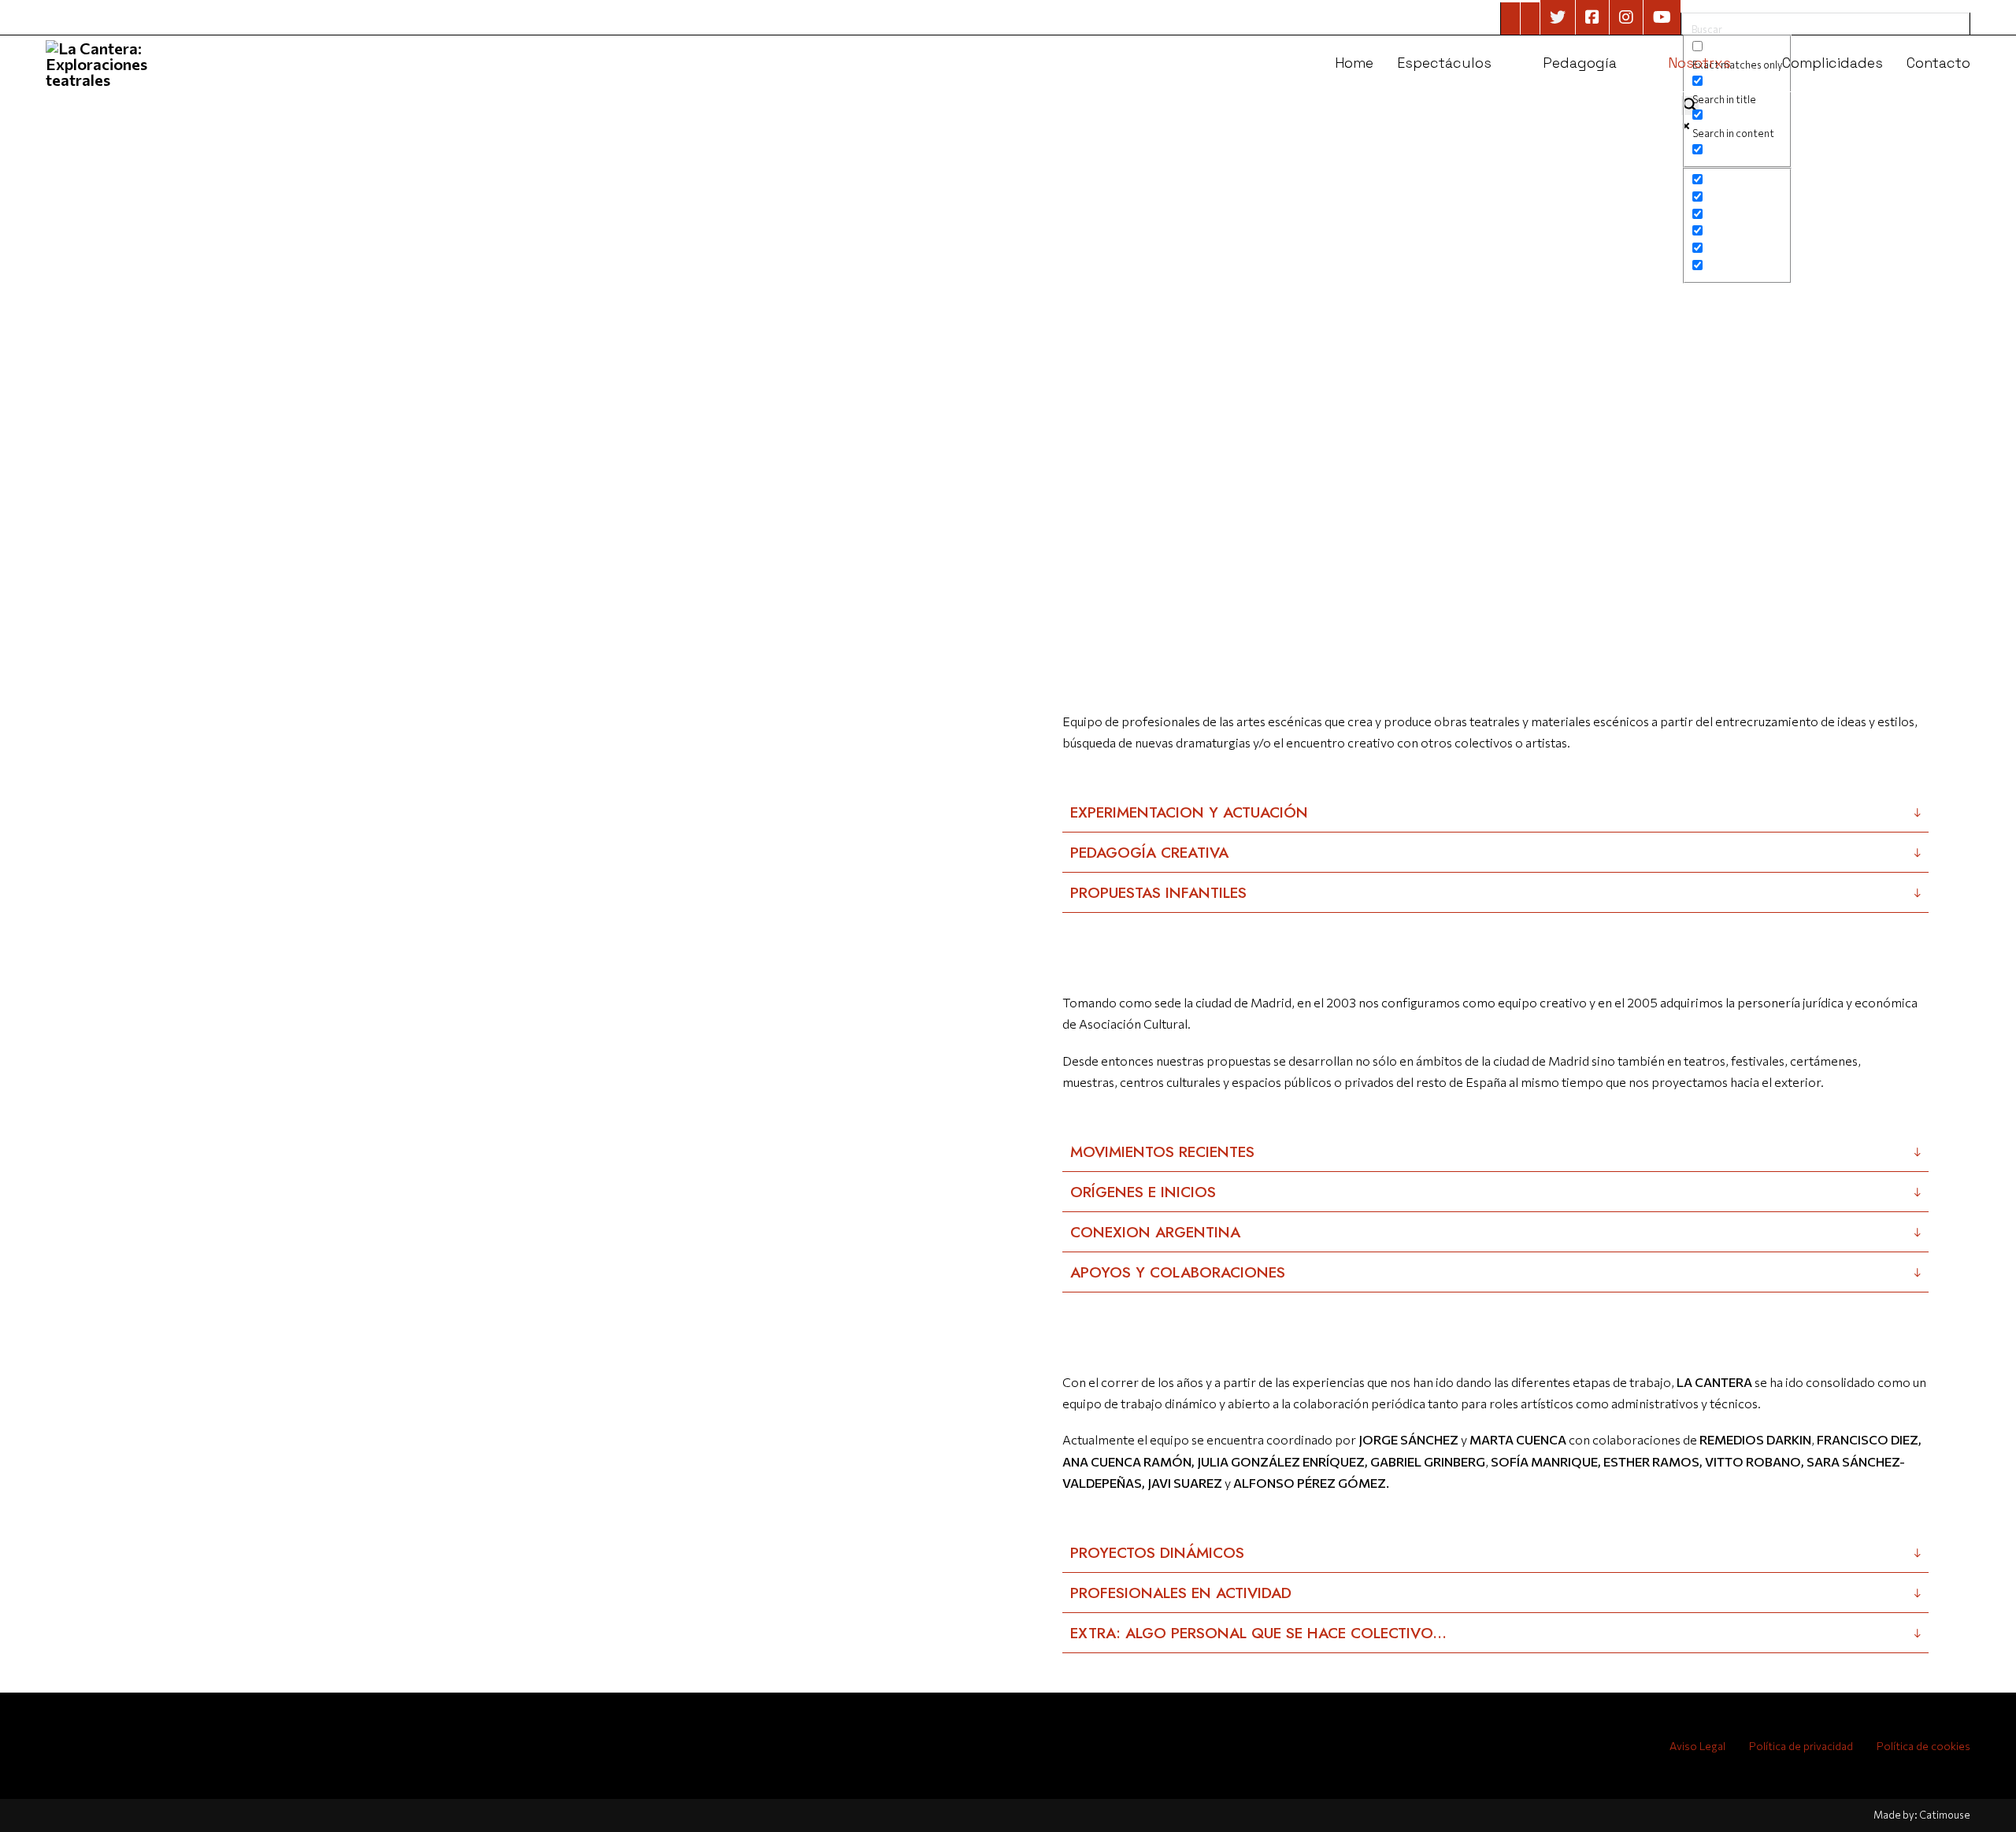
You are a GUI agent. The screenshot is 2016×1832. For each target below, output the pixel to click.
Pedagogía (1580, 63)
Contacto (1938, 63)
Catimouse (1945, 1815)
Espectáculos (1444, 63)
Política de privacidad (1801, 1746)
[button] (1495, 812)
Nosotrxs (1699, 63)
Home (1354, 63)
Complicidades (1833, 63)
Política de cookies (1923, 1746)
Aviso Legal (1697, 1746)
